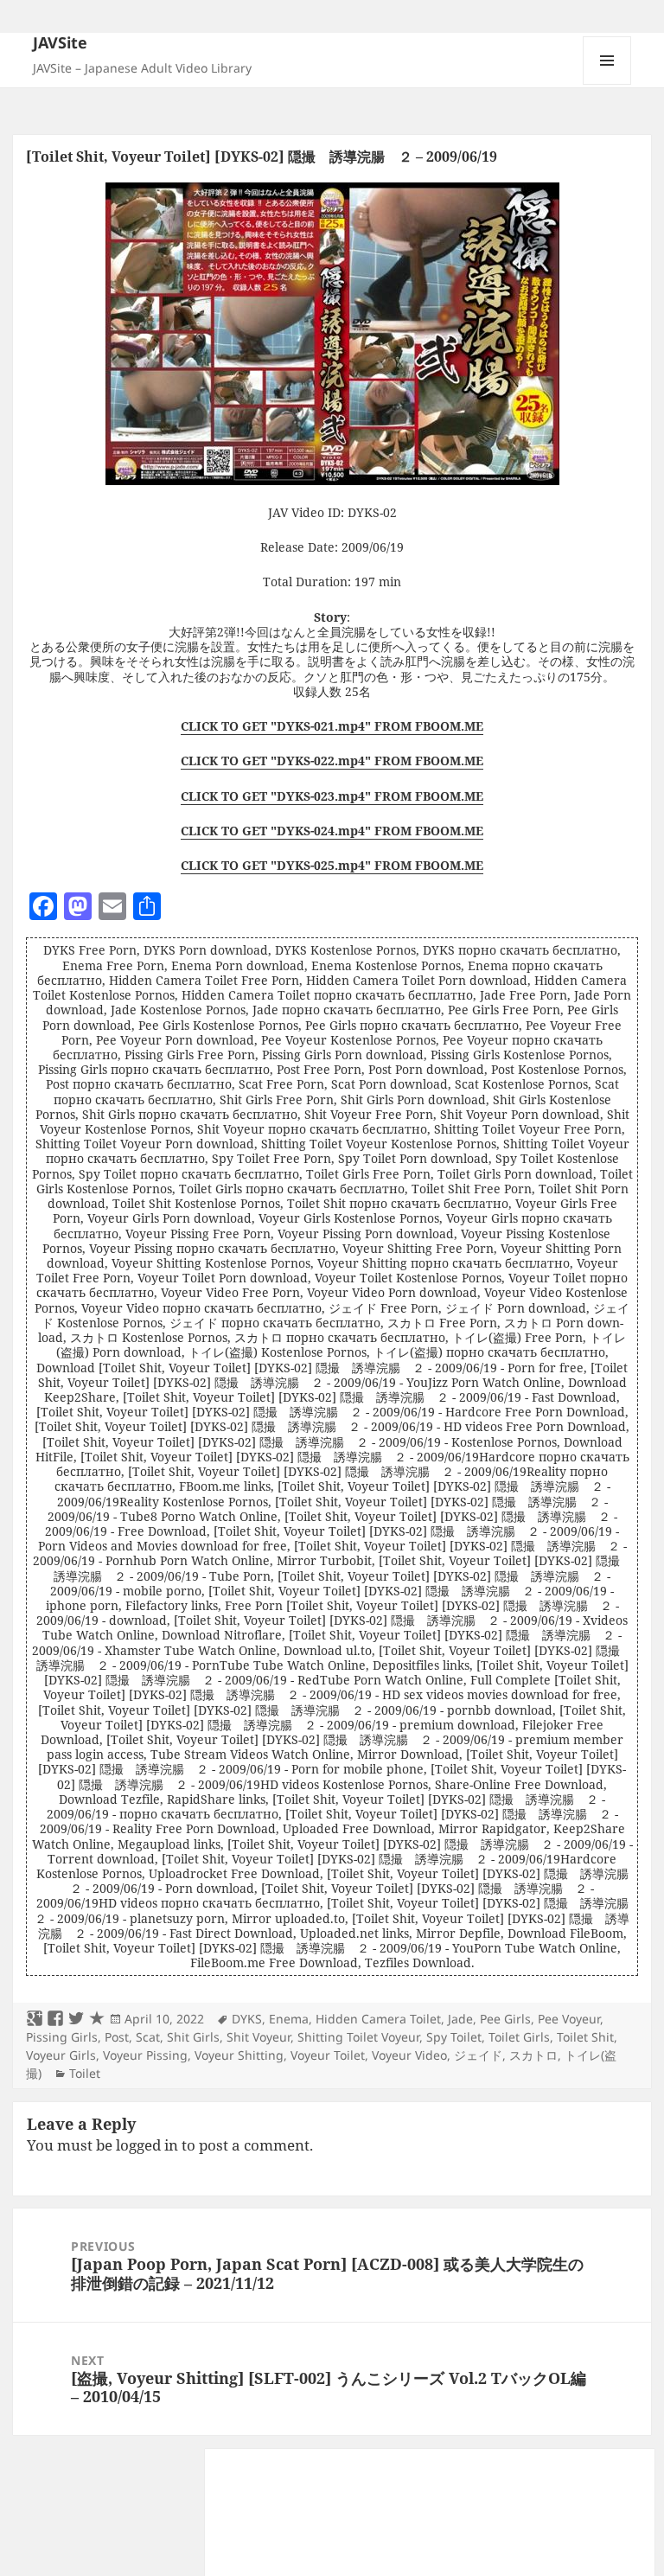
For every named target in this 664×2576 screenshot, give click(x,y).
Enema (289, 2019)
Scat (148, 2037)
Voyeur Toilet (328, 2055)
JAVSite (60, 42)
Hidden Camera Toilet (378, 2019)
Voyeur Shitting (239, 2055)
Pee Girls (505, 2019)
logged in (147, 2145)
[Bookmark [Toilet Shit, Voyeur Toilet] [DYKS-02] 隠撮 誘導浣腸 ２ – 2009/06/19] (97, 2019)
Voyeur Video (409, 2055)
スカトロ (533, 2055)
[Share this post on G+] (35, 2019)
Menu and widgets (607, 84)
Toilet (85, 2073)
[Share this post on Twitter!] (76, 2019)
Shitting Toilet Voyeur (358, 2037)
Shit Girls (193, 2037)
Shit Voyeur (259, 2037)
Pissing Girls (62, 2037)
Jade (460, 2019)
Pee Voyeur (569, 2019)
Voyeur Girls (61, 2055)
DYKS (247, 2019)
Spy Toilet (454, 2037)
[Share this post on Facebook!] (55, 2019)
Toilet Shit (585, 2037)
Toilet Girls (519, 2037)
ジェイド (478, 2055)
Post (117, 2037)
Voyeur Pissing (145, 2055)
